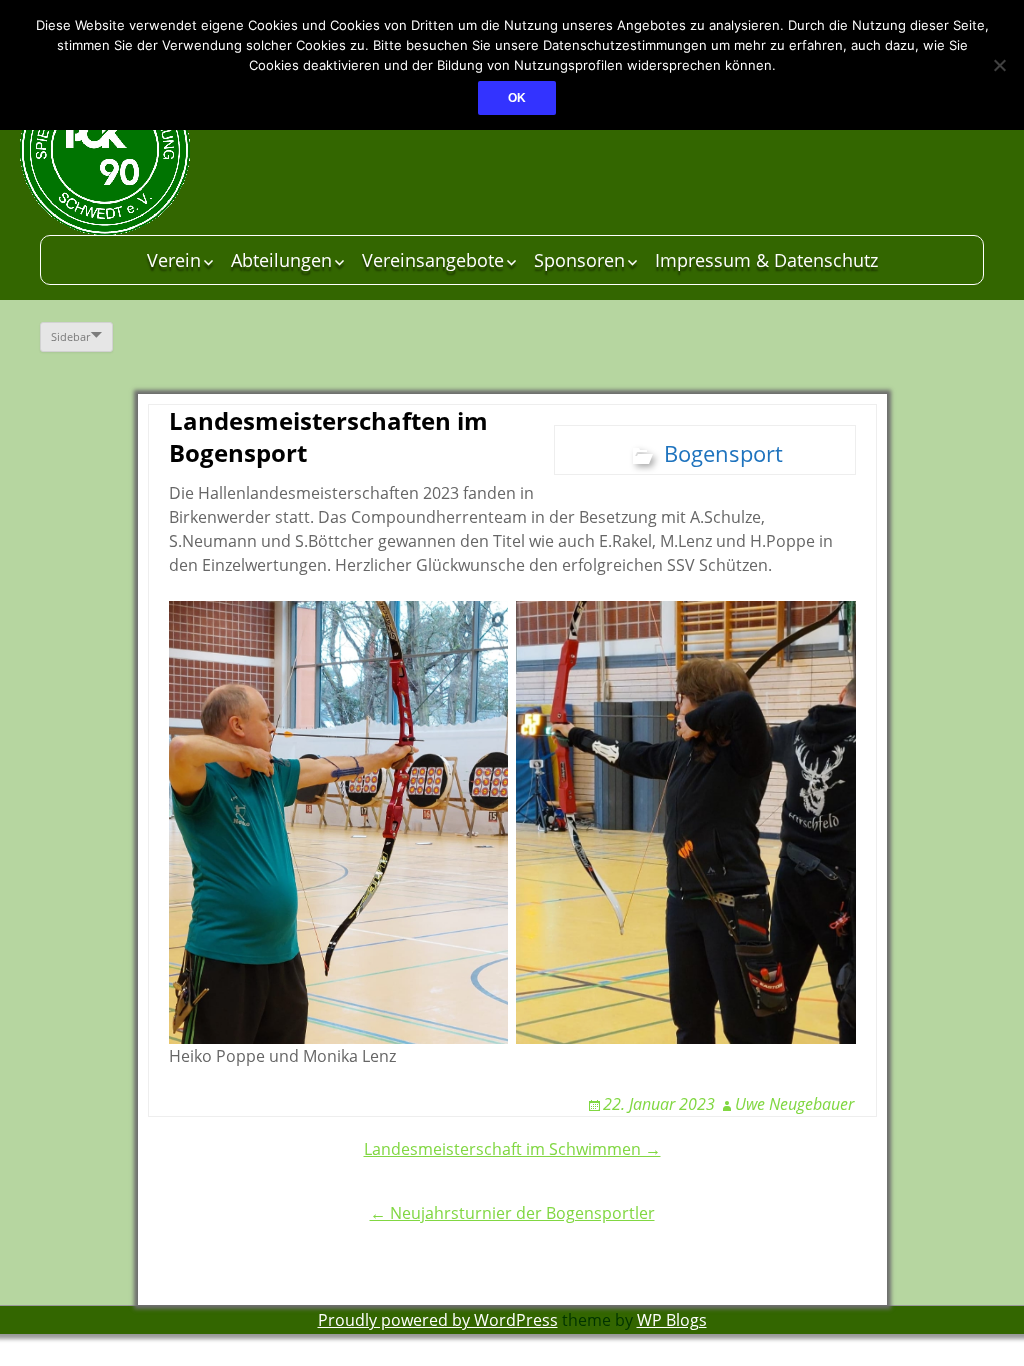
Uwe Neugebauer (794, 1104)
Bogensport (723, 453)
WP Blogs (672, 1320)
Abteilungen (281, 260)
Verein (174, 260)
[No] (999, 65)
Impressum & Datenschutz (766, 260)
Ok (517, 98)
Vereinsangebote (433, 260)
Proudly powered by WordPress (438, 1320)
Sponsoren (579, 260)
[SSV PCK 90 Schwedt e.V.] (170, 150)
